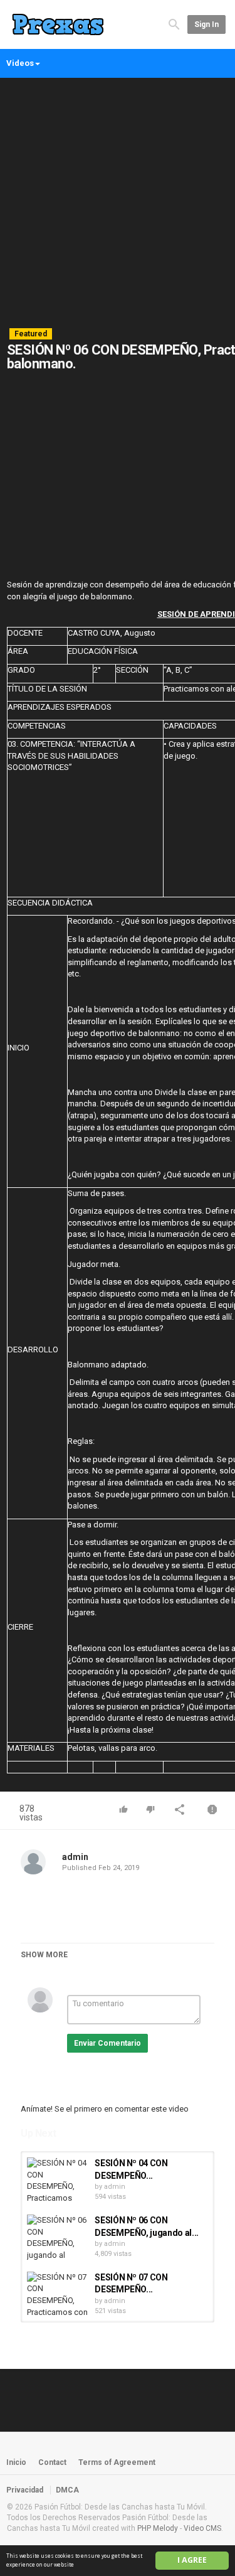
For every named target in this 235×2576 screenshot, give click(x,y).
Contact (52, 2462)
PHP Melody (158, 2528)
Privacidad (25, 2490)
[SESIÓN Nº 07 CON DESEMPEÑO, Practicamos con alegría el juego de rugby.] (58, 2295)
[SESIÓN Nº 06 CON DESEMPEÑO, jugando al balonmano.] (58, 2238)
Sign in (206, 24)
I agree (192, 2560)
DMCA (67, 2490)
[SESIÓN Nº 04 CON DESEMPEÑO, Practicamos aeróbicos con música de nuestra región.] (58, 2181)
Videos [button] (20, 63)
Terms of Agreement (117, 2462)
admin (75, 1857)
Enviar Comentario (107, 2043)
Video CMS (202, 2528)
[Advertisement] (118, 203)
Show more (44, 1955)
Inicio (16, 2462)
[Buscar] (174, 24)
